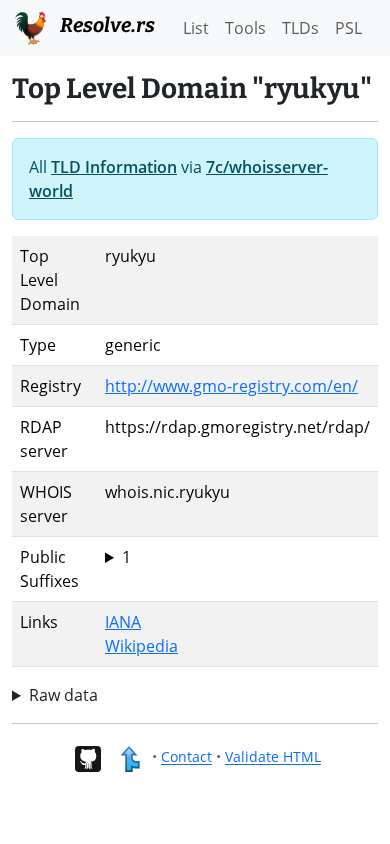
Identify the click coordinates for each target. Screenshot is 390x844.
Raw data (63, 695)
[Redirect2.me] (129, 757)
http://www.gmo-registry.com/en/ (231, 386)
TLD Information (114, 167)
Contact (186, 757)
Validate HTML (273, 757)
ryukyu (130, 557)
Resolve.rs (105, 25)
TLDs (300, 28)
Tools (245, 28)
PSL (348, 28)
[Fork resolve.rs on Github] (87, 757)
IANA (123, 622)
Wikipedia (141, 646)
